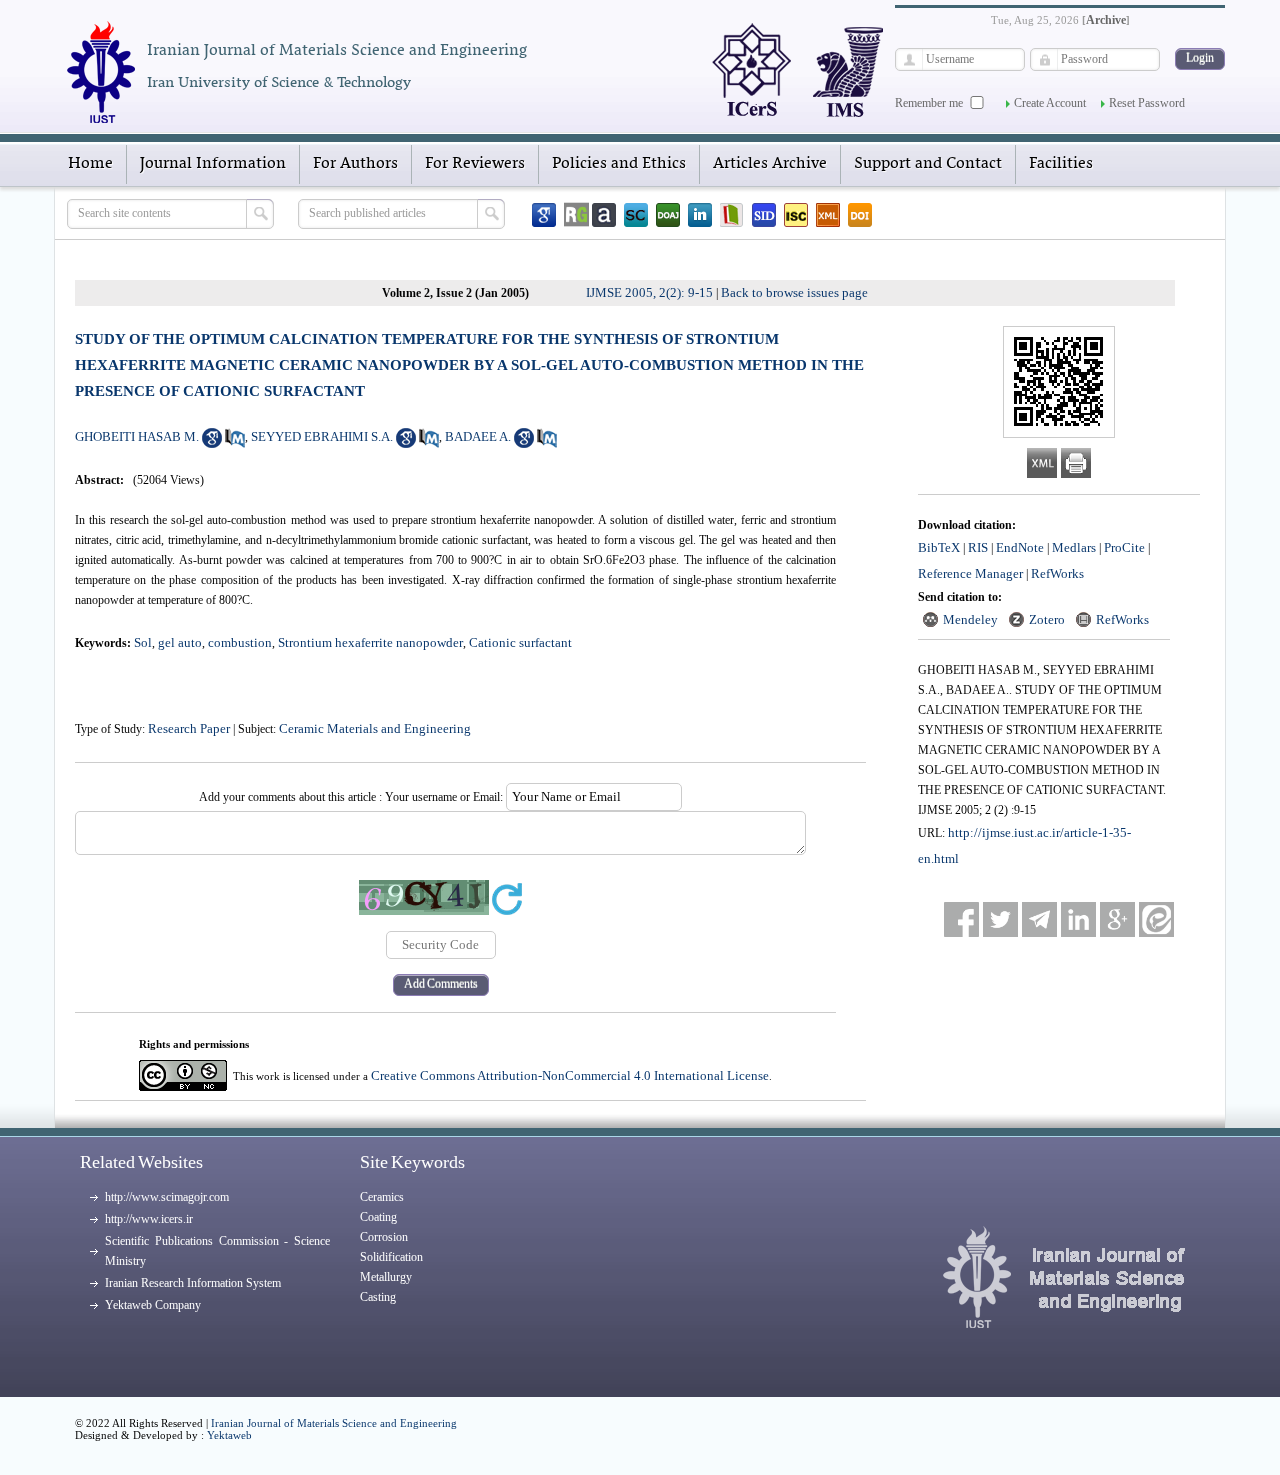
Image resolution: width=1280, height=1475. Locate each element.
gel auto (180, 642)
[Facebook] (961, 919)
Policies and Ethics (619, 164)
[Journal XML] (828, 215)
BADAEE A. (478, 436)
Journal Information (213, 164)
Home (90, 164)
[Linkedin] (700, 215)
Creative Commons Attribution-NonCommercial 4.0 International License (570, 1075)
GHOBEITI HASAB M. (137, 436)
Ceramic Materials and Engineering (375, 728)
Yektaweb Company (153, 1305)
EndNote (1020, 547)
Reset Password (1147, 103)
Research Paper (189, 728)
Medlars (1074, 547)
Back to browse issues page (794, 292)
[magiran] (732, 215)
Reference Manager (970, 573)
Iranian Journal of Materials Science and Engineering (334, 1423)
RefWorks (1057, 573)
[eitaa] (1156, 919)
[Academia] (604, 215)
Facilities (1061, 164)
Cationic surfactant (520, 642)
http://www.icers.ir (149, 1219)
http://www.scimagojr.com (167, 1197)
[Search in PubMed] (235, 443)
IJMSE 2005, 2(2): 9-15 (649, 292)
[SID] (764, 215)
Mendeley (970, 619)
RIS (978, 547)
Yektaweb (229, 1435)
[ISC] (796, 215)
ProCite (1124, 547)
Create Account (1050, 103)
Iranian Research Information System (193, 1283)
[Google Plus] (1117, 919)
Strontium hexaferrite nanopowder (370, 642)
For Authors (355, 164)
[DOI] (860, 215)
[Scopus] (636, 215)
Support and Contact (928, 164)
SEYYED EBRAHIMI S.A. (322, 436)
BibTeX (939, 547)
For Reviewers (475, 164)
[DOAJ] (668, 215)
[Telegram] (1039, 919)
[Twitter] (1000, 919)
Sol (143, 642)
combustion (240, 642)
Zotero (1047, 619)
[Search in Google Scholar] (212, 443)
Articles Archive (770, 164)
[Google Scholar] (544, 215)
